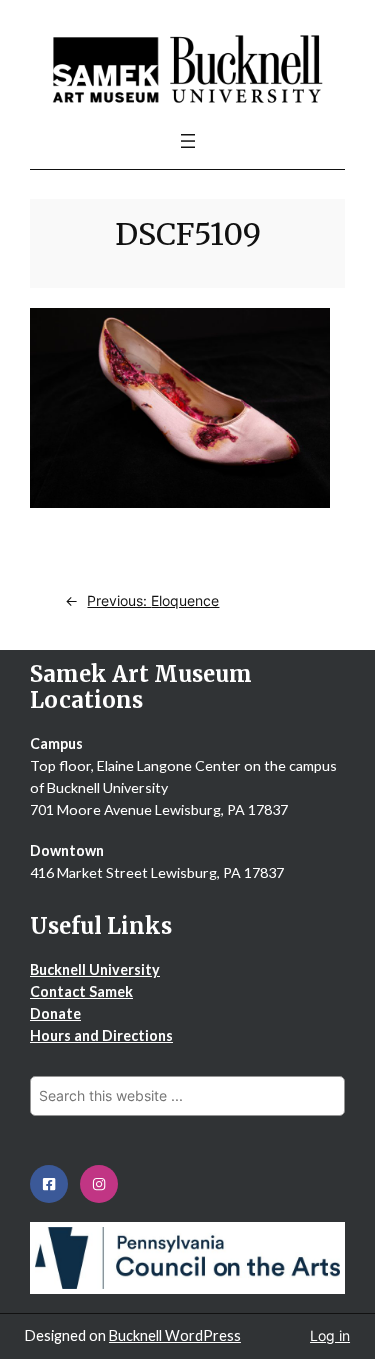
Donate (55, 1013)
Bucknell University (95, 969)
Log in (330, 1335)
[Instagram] (99, 1184)
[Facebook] (49, 1184)
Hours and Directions (101, 1035)
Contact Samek (81, 991)
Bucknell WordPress (175, 1335)
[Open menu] (188, 141)
